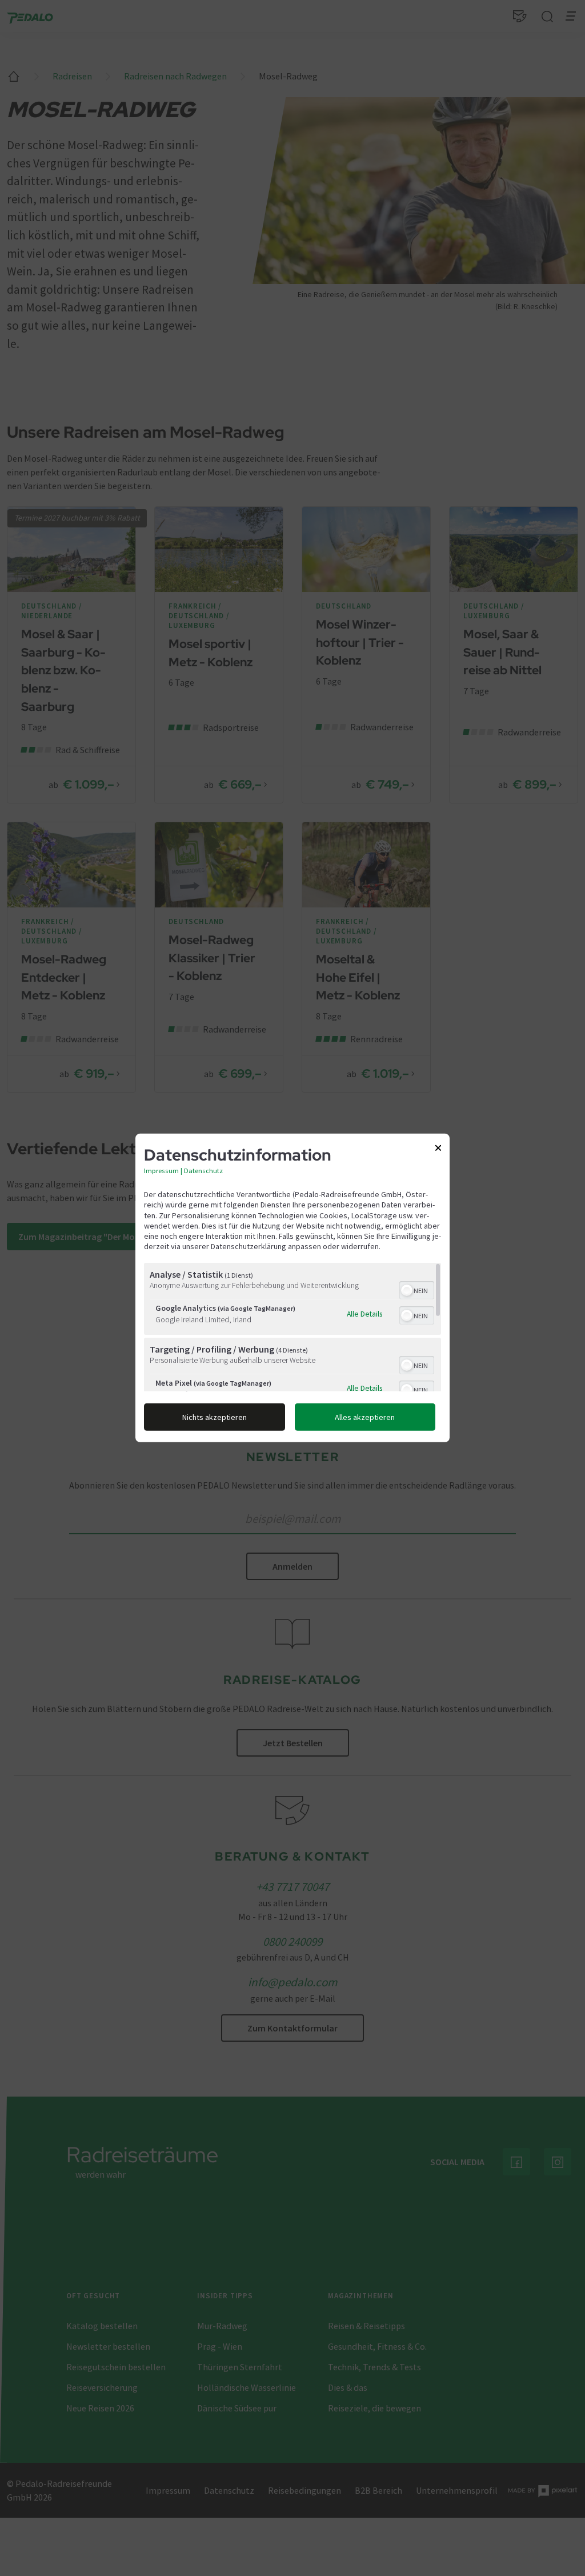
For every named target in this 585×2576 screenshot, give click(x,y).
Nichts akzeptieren (215, 1417)
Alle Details (364, 1314)
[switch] (417, 1289)
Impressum (161, 1171)
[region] (292, 1327)
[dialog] (292, 1288)
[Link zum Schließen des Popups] (438, 1150)
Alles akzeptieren (365, 1417)
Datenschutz (203, 1171)
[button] (407, 1290)
